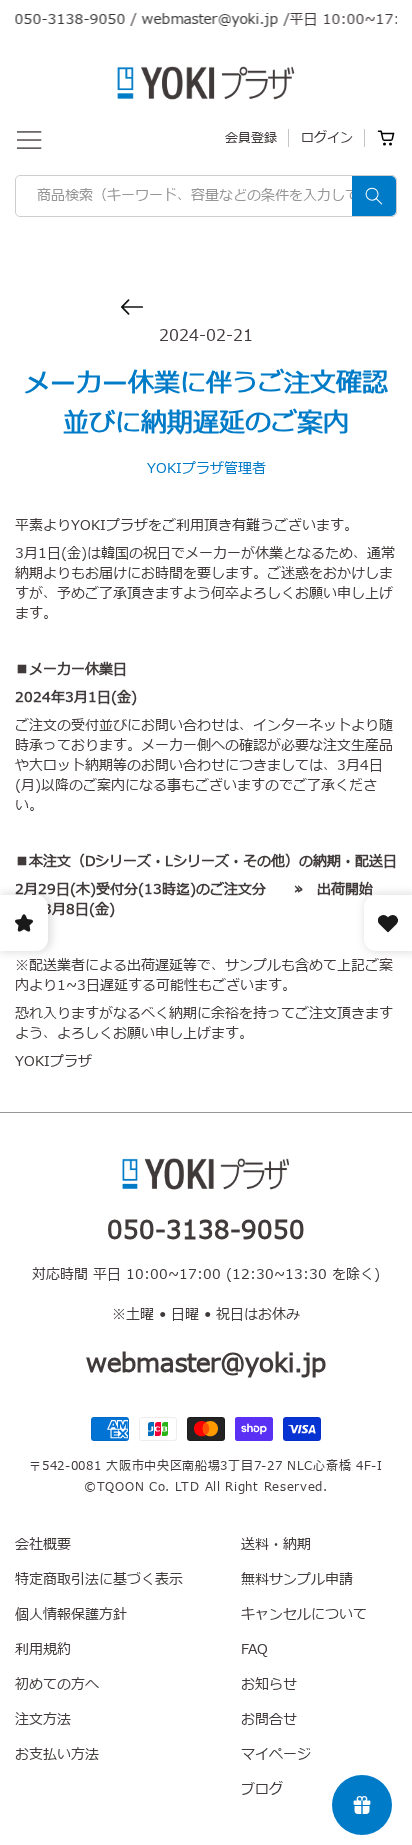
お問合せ (269, 1719)
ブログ (262, 1789)
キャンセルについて (304, 1614)
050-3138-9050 (60, 19)
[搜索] (374, 196)
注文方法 (43, 1719)
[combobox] (206, 196)
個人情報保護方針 (71, 1614)
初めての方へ (57, 1684)
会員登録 (251, 138)
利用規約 (43, 1649)
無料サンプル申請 (297, 1579)
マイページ (276, 1754)
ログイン (327, 138)
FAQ (254, 1649)
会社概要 (43, 1544)
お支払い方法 (57, 1754)
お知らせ (269, 1684)
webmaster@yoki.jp (200, 19)
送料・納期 (276, 1544)
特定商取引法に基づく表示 (99, 1579)
